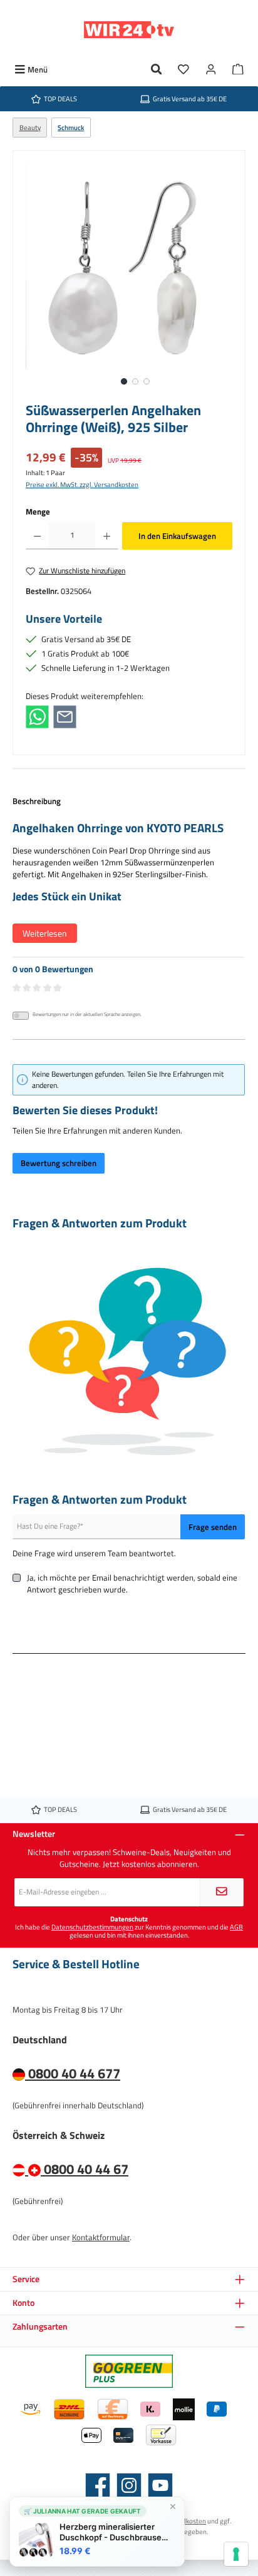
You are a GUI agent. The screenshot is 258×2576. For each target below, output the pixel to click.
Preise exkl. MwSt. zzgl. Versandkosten (82, 484)
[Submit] (222, 1892)
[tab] (129, 876)
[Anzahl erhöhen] (107, 536)
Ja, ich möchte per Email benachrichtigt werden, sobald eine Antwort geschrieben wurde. (132, 1584)
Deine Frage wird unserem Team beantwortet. (94, 1553)
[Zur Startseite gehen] (129, 30)
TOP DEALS (60, 98)
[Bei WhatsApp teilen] (37, 716)
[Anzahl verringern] (37, 536)
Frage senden (213, 1527)
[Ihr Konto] (211, 70)
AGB (236, 1927)
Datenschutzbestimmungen (92, 1927)
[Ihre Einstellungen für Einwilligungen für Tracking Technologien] (236, 2554)
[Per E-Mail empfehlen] (65, 716)
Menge (38, 512)
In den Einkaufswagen (177, 536)
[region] (129, 279)
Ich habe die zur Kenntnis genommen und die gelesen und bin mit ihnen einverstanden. (129, 1931)
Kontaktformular (101, 2237)
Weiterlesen (45, 933)
